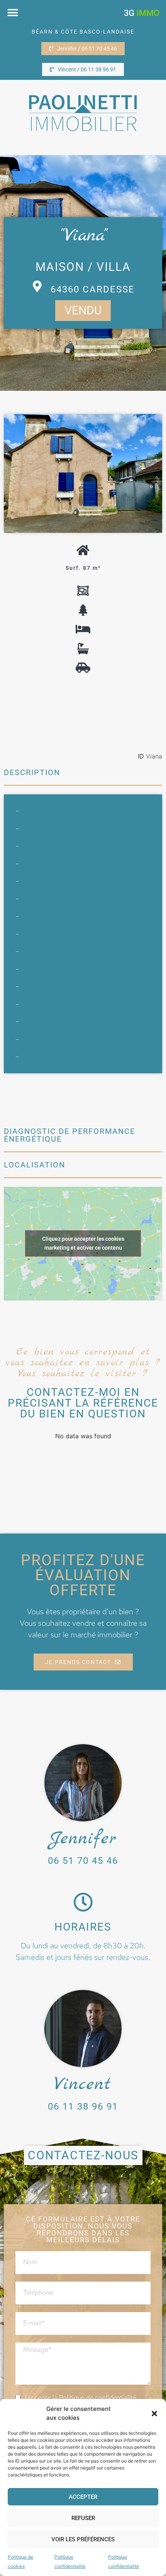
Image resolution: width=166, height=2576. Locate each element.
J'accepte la (79, 2397)
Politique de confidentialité (98, 2397)
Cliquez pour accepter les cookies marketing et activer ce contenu (83, 1243)
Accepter (83, 2497)
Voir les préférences (83, 2539)
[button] (154, 2414)
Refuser (83, 2518)
